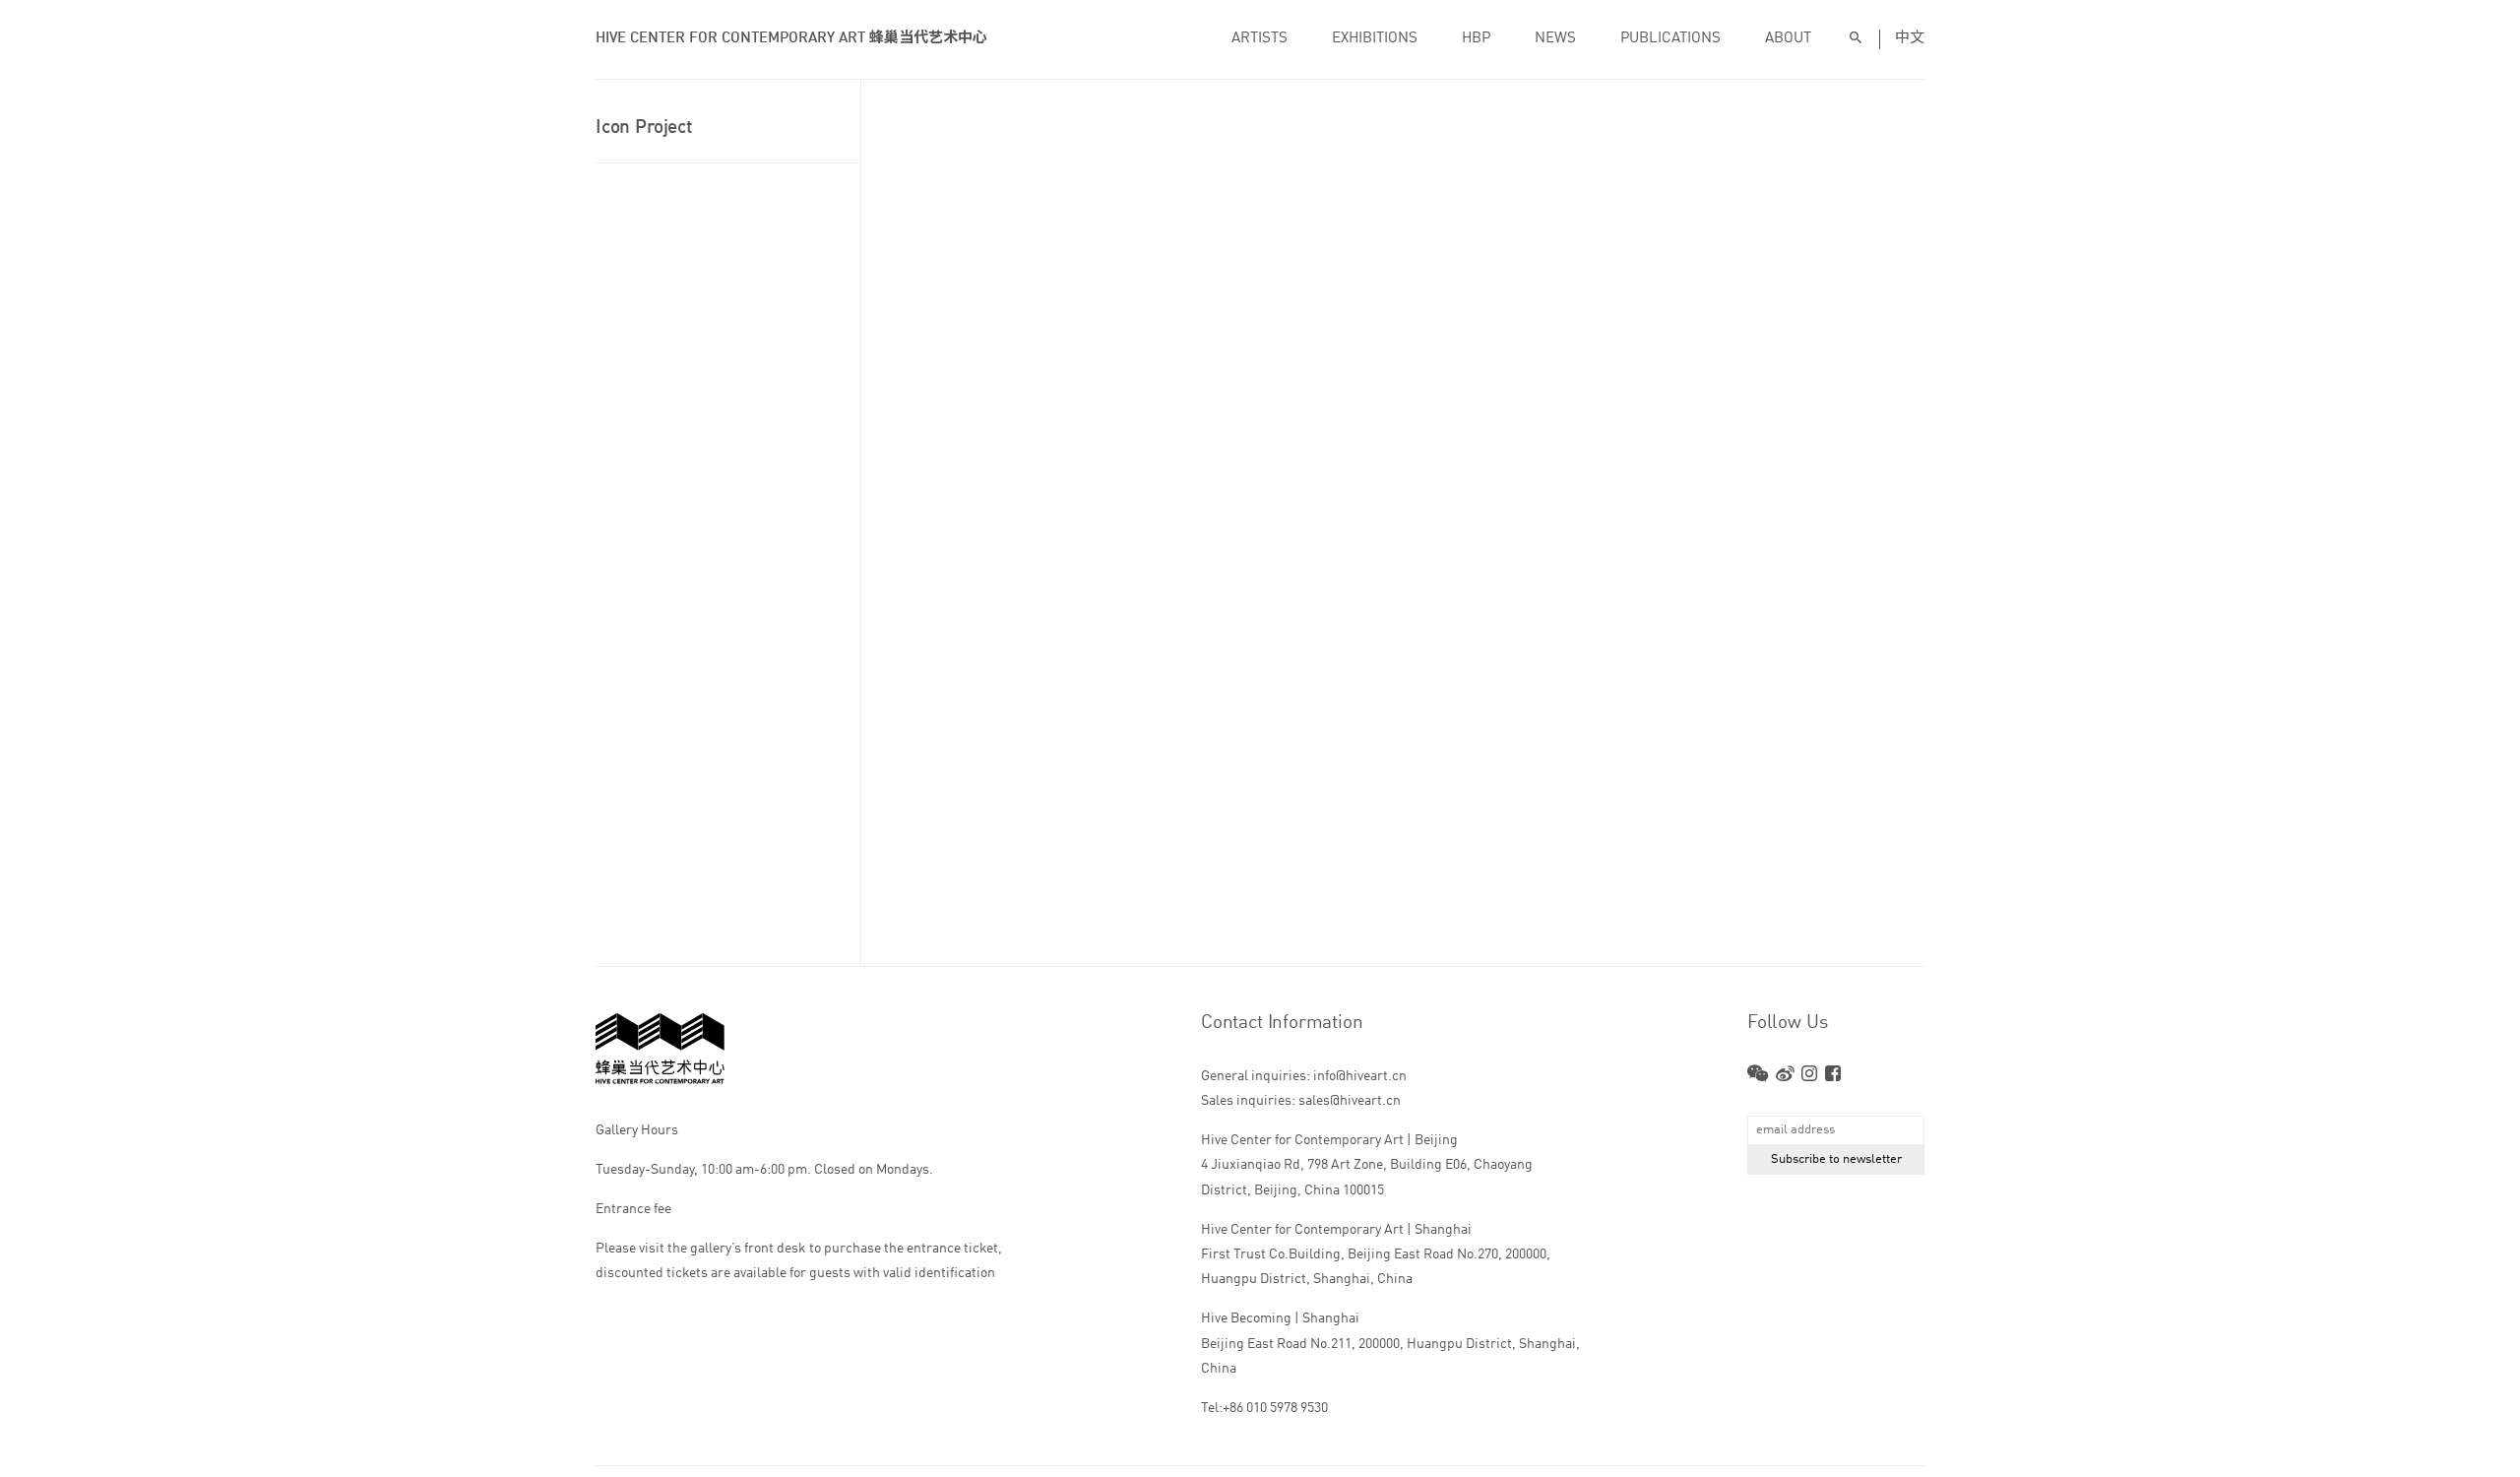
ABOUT (1788, 39)
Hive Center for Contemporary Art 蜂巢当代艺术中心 (791, 39)
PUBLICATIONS (1670, 39)
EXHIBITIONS (1375, 39)
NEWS (1555, 39)
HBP (1476, 39)
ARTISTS (1260, 39)
